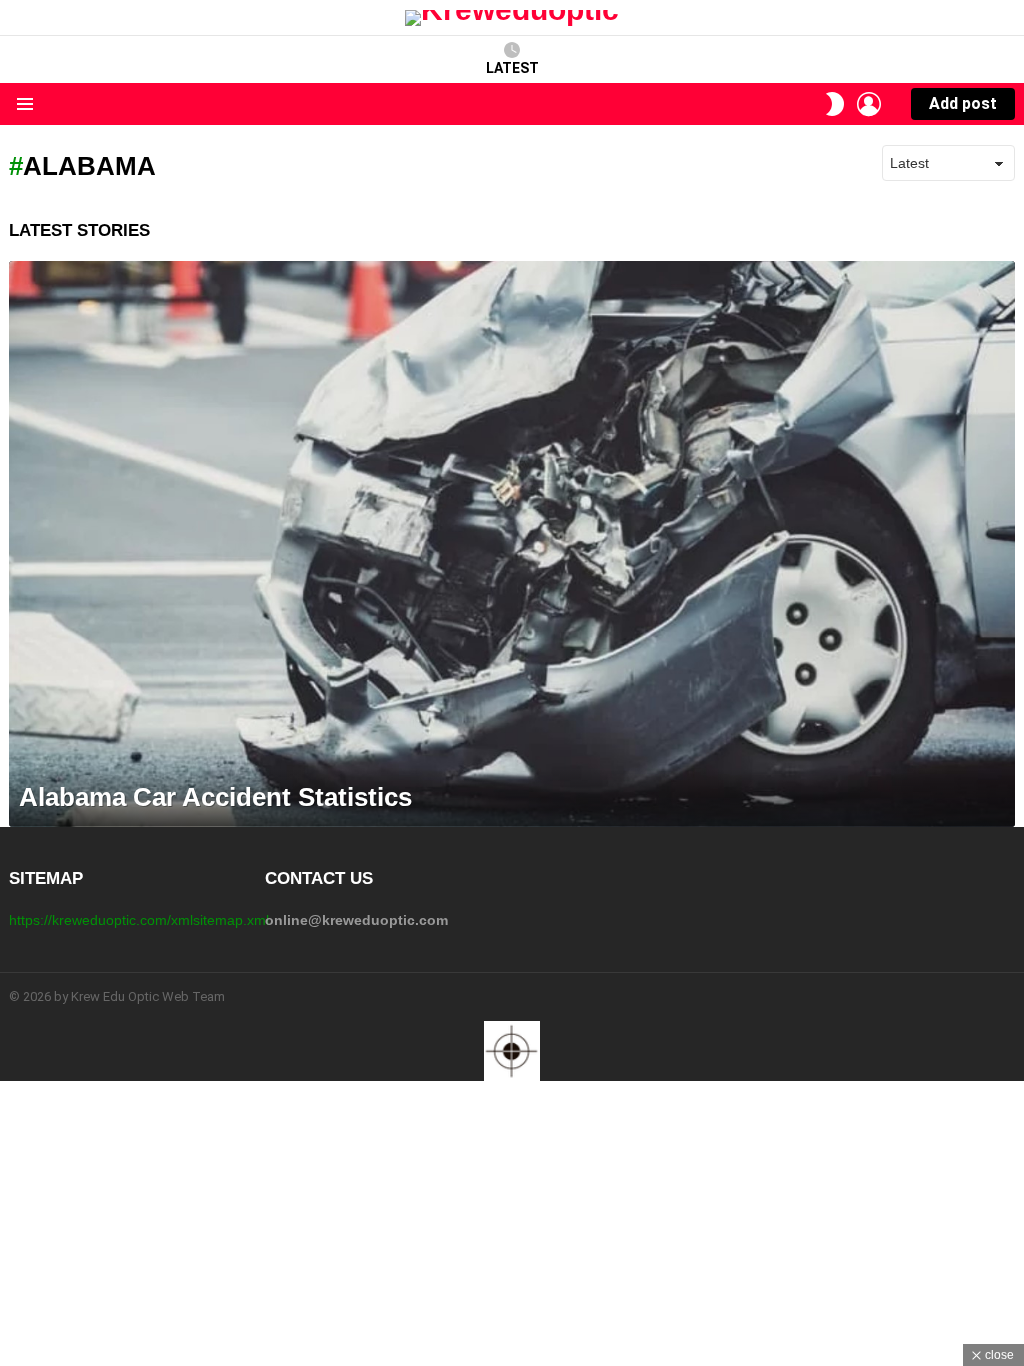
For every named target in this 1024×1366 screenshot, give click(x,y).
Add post (963, 103)
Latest (512, 68)
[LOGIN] (869, 104)
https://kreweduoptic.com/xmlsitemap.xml (139, 920)
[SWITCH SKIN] (835, 104)
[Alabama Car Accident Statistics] (512, 544)
